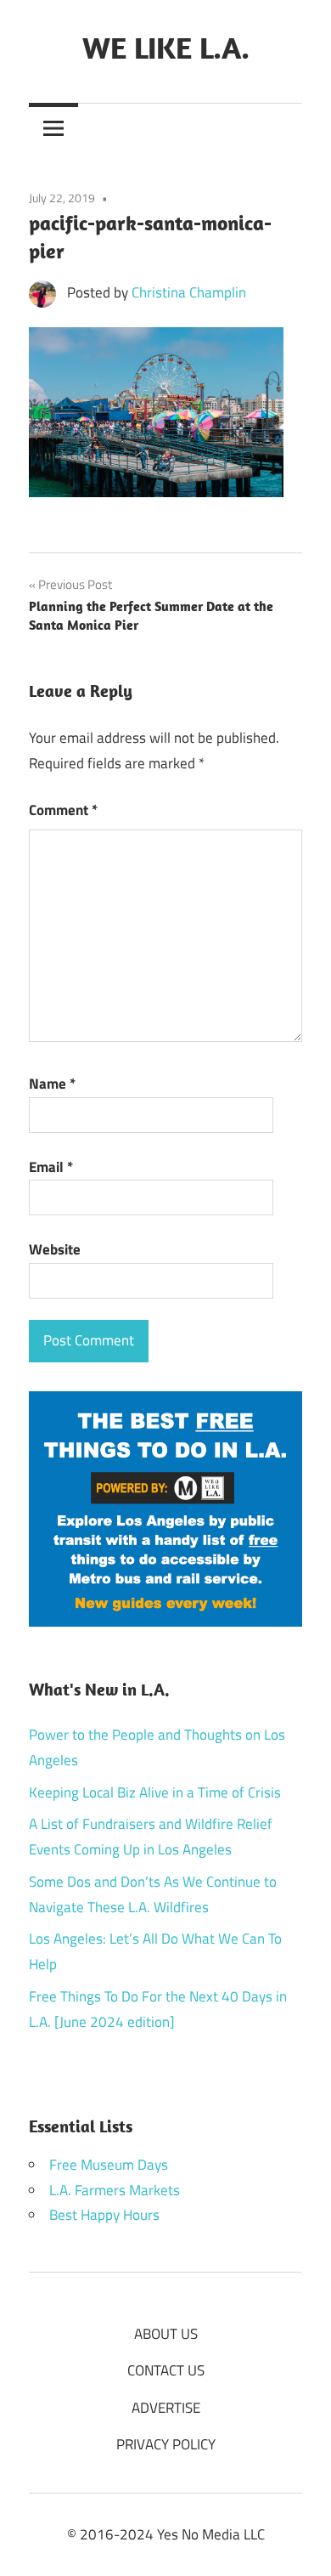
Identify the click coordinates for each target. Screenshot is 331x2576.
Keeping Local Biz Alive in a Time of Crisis (155, 1792)
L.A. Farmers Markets (115, 2190)
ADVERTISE (166, 2408)
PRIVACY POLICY (166, 2444)
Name (52, 1084)
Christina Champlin (189, 292)
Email (51, 1167)
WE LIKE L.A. (166, 47)
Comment (63, 810)
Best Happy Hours (104, 2215)
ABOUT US (166, 2334)
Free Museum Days (109, 2165)
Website (55, 1249)
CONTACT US (166, 2370)
